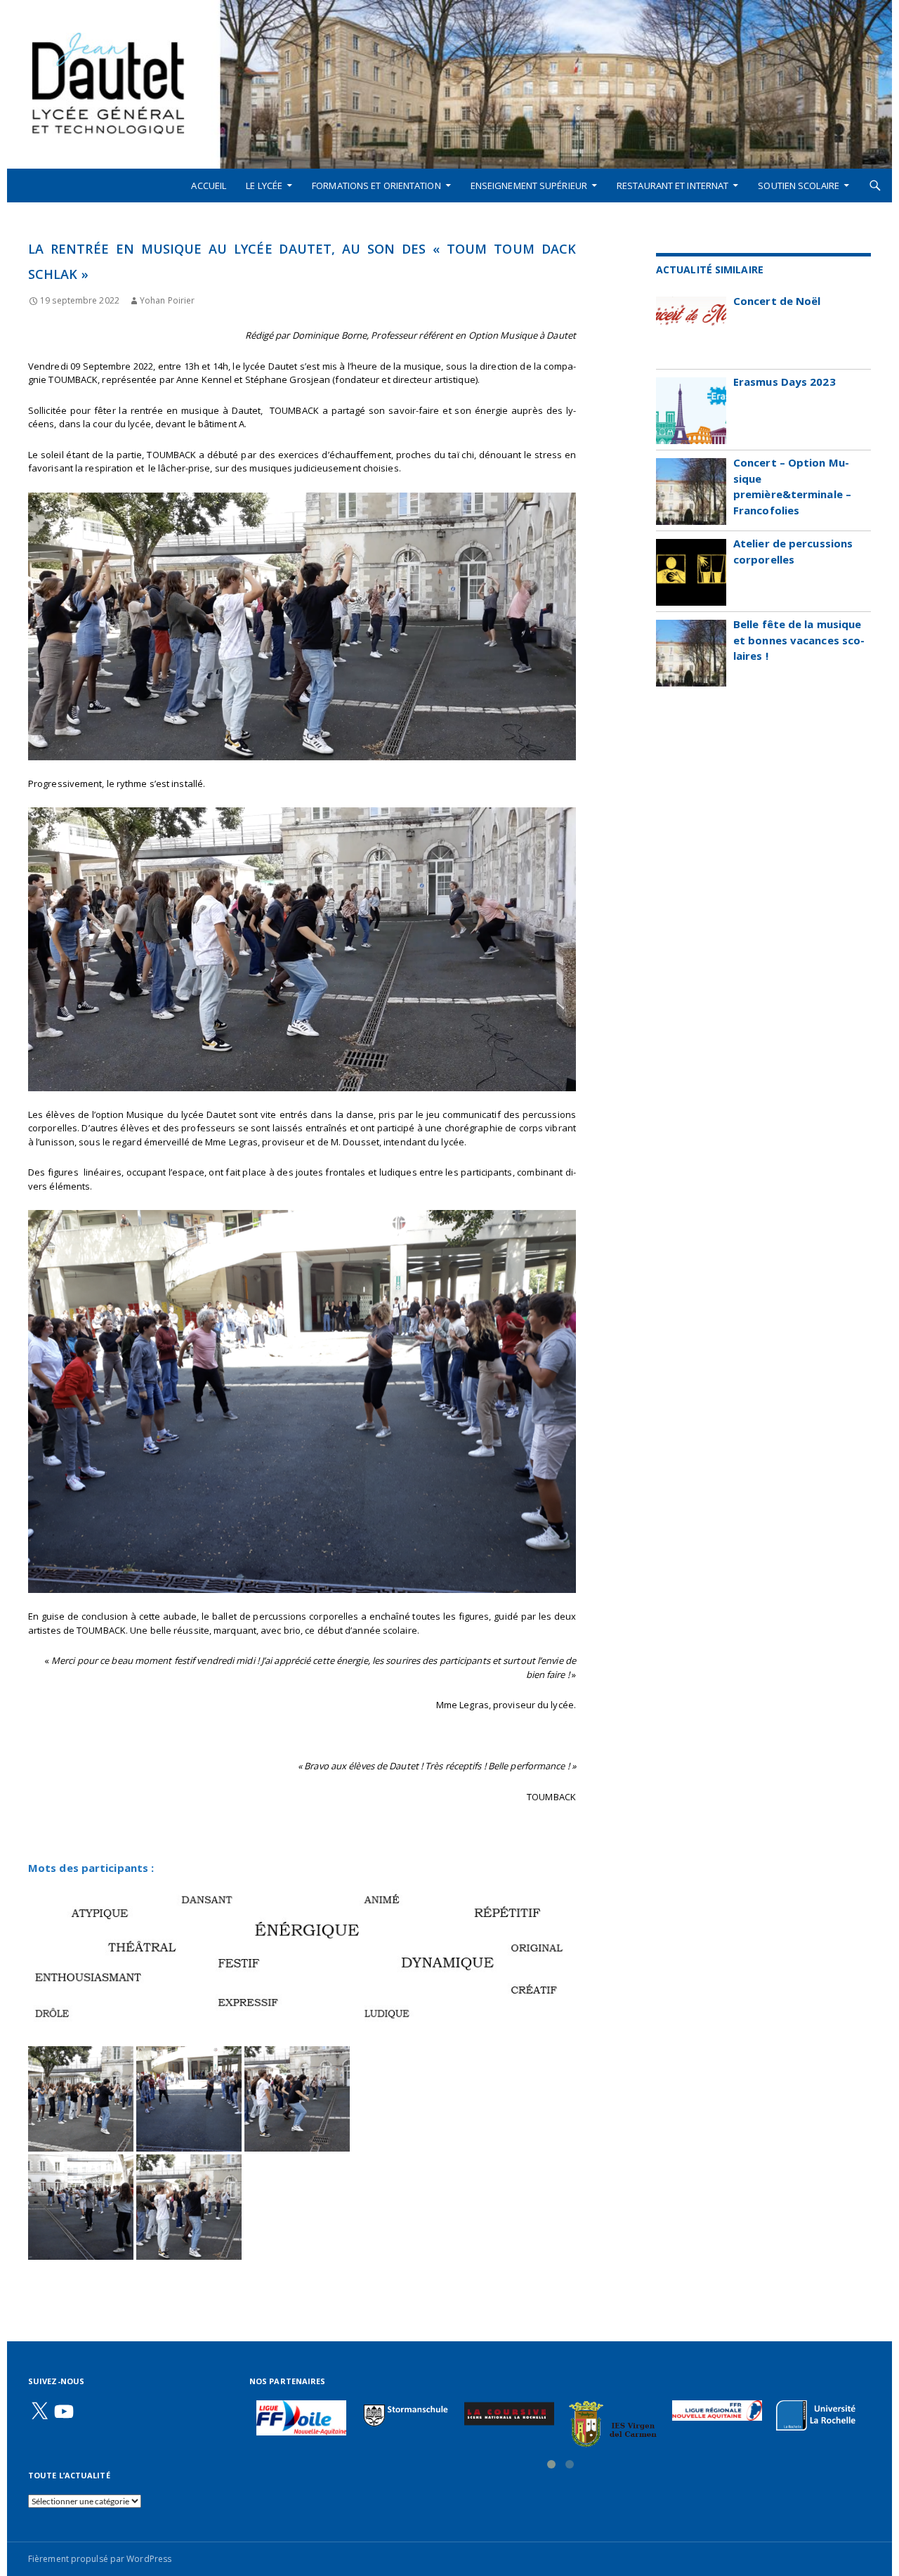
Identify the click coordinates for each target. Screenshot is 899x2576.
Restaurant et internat (672, 186)
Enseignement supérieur (529, 186)
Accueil (209, 186)
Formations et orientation (376, 186)
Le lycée (264, 186)
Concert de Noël (777, 301)
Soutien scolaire (799, 186)
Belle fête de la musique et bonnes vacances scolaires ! (799, 640)
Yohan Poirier (167, 300)
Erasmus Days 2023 (785, 382)
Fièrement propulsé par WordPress (100, 2559)
